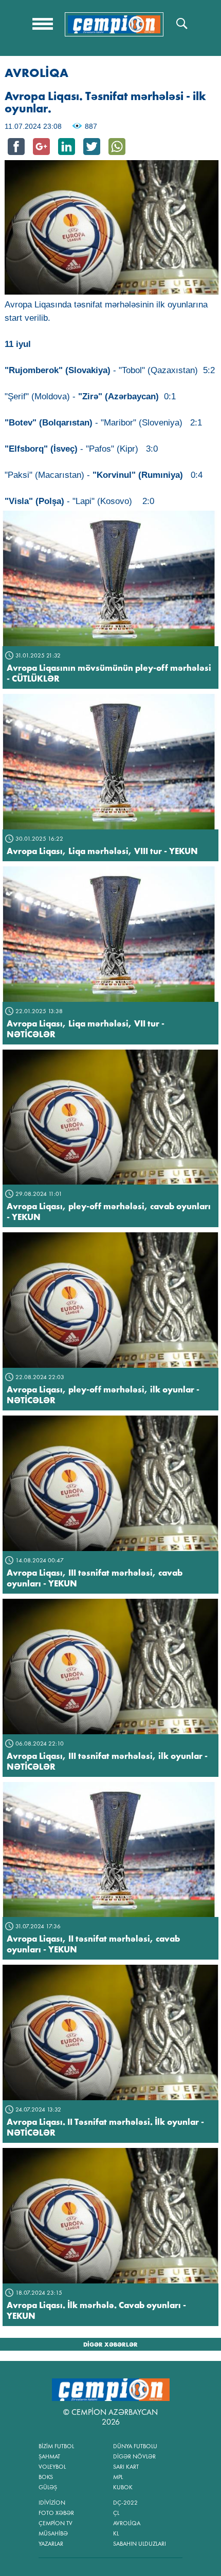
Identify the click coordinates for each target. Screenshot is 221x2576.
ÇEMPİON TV (56, 2523)
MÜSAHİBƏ (53, 2533)
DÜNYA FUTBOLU (135, 2446)
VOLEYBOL (52, 2467)
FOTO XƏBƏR (56, 2513)
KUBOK (123, 2487)
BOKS (46, 2477)
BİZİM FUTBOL (56, 2446)
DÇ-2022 (125, 2503)
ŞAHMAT (49, 2456)
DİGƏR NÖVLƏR (134, 2456)
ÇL (116, 2513)
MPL (118, 2477)
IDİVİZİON (52, 2503)
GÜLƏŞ (48, 2487)
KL (116, 2533)
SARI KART (126, 2467)
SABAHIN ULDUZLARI (140, 2544)
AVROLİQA (127, 2523)
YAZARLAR (51, 2544)
